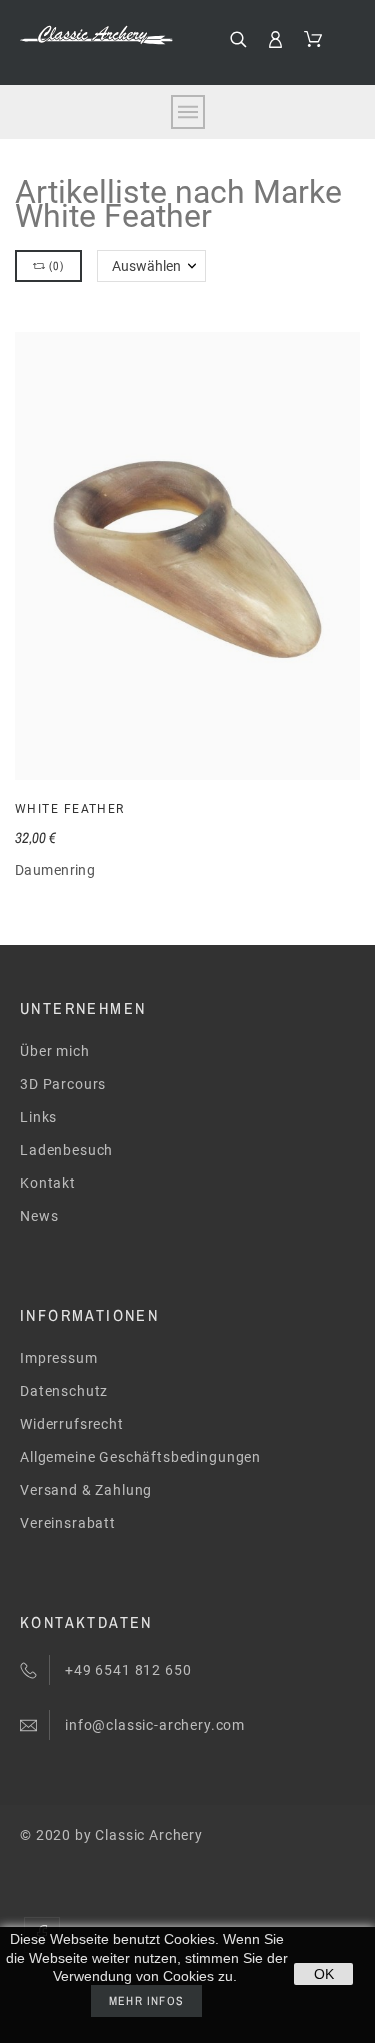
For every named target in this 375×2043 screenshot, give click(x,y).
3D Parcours (63, 1084)
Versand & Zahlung (86, 1490)
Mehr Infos (146, 2001)
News (39, 1216)
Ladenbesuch (66, 1150)
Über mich (55, 1051)
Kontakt (48, 1183)
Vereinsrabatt (68, 1523)
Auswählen (146, 266)
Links (38, 1117)
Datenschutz (64, 1391)
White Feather (70, 809)
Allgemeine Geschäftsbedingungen (140, 1457)
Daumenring (55, 870)
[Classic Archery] (96, 35)
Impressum (59, 1358)
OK (324, 1974)
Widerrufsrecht (72, 1424)
